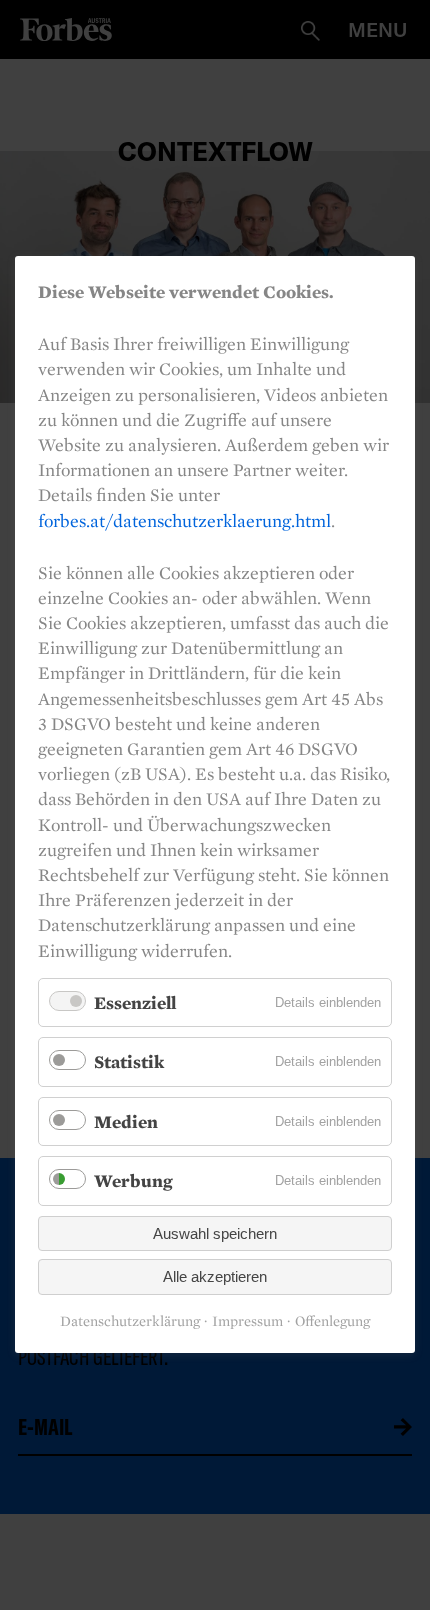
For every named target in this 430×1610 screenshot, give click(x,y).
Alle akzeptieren (215, 1277)
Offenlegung (332, 1321)
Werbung (133, 1181)
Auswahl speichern (215, 1233)
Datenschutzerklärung (130, 1321)
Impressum (247, 1321)
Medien (126, 1121)
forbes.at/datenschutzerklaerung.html (184, 520)
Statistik (129, 1062)
